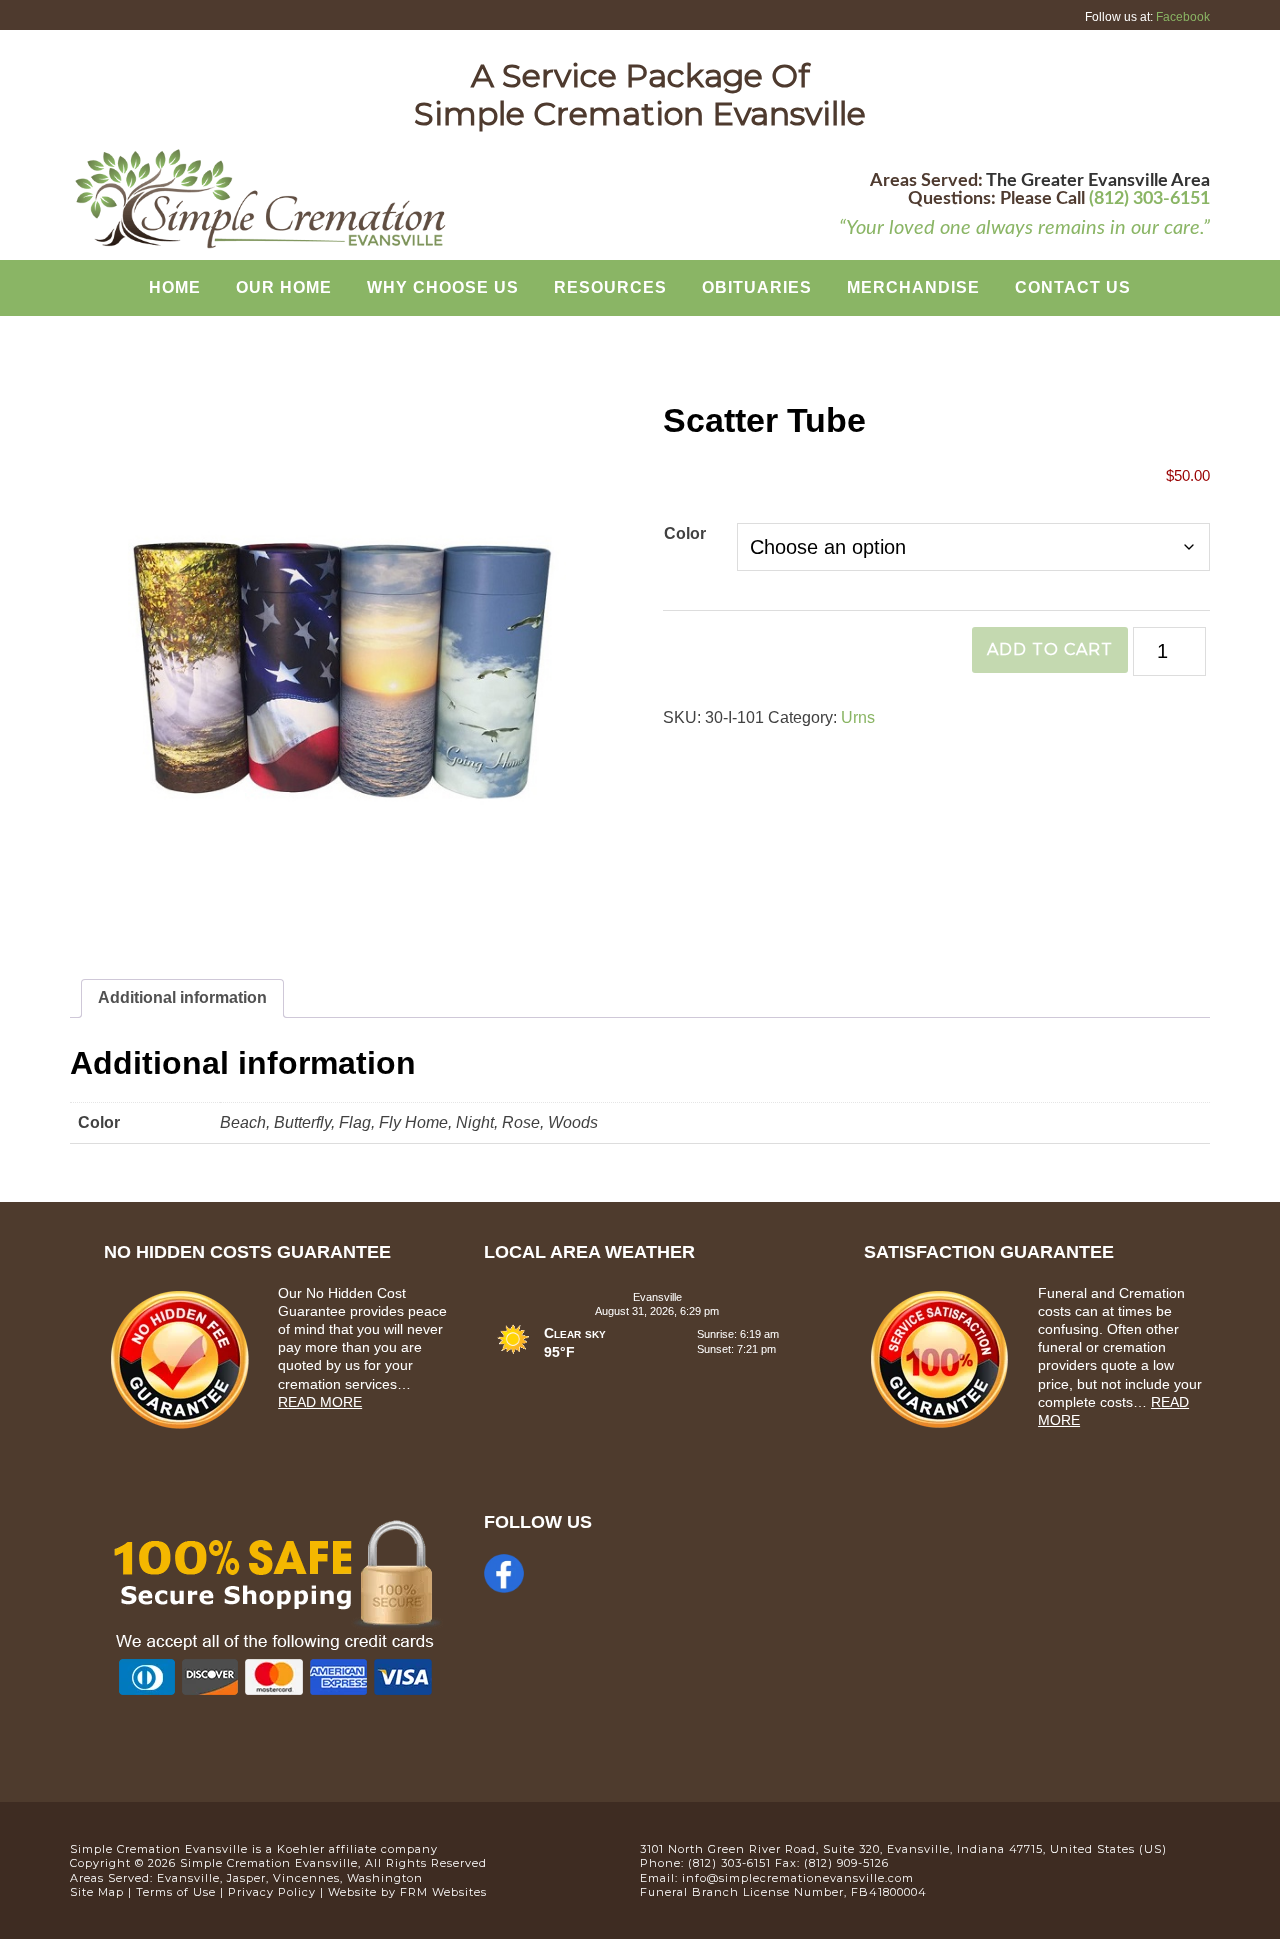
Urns (858, 717)
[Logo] (260, 246)
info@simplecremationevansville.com (798, 1878)
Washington (385, 1878)
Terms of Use (176, 1892)
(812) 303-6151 (1149, 199)
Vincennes (306, 1878)
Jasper (246, 1878)
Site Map (97, 1892)
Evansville (188, 1878)
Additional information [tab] (182, 997)
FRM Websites (443, 1892)
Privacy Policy (272, 1892)
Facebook (1183, 17)
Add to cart (1050, 649)
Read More (320, 1402)
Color (685, 533)
